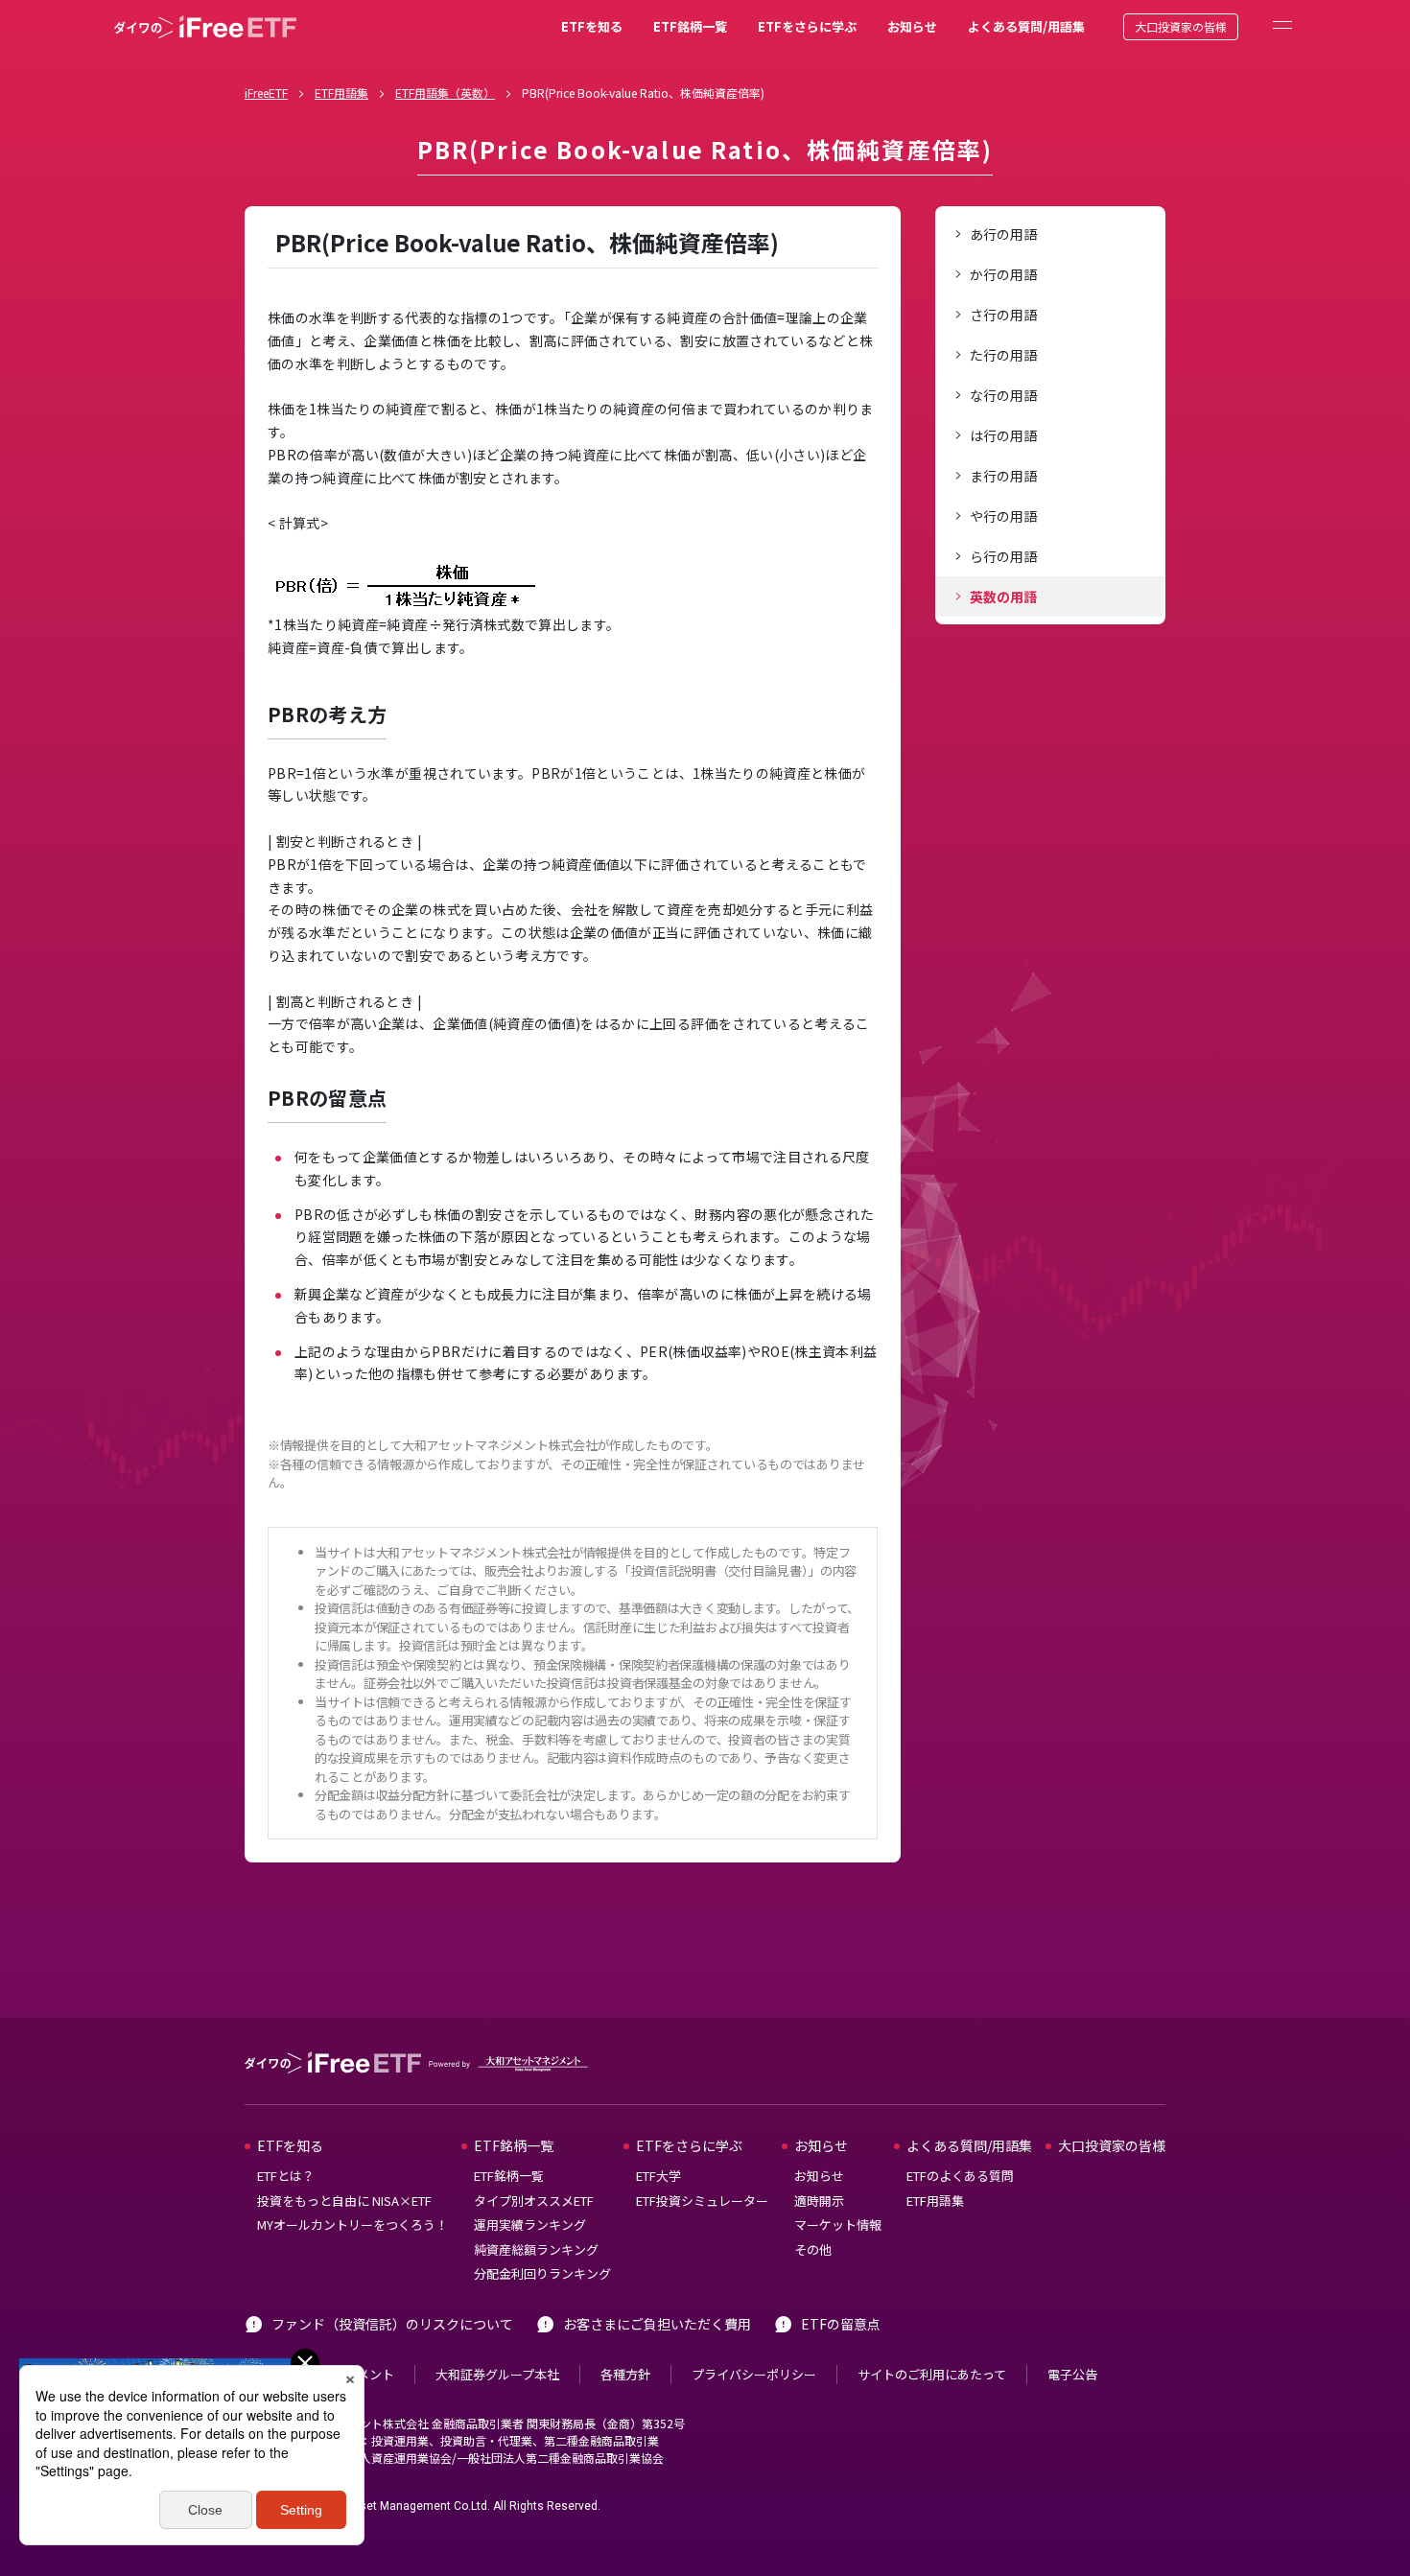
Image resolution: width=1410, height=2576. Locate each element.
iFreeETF (266, 93)
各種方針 (625, 2374)
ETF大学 (658, 2176)
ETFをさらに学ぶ (807, 26)
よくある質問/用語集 (1026, 26)
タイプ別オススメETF (534, 2201)
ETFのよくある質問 (960, 2176)
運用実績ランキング (530, 2225)
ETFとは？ (286, 2176)
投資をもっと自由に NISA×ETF (344, 2201)
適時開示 (819, 2201)
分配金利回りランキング (542, 2273)
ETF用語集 (341, 93)
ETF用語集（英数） (445, 93)
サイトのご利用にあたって (932, 2374)
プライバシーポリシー (754, 2374)
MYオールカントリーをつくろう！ (352, 2225)
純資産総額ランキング (536, 2249)
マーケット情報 (838, 2225)
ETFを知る (592, 26)
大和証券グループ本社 (497, 2374)
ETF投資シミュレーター (702, 2201)
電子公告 (1072, 2374)
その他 (813, 2249)
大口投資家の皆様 (1181, 26)
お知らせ (912, 26)
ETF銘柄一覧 (690, 26)
